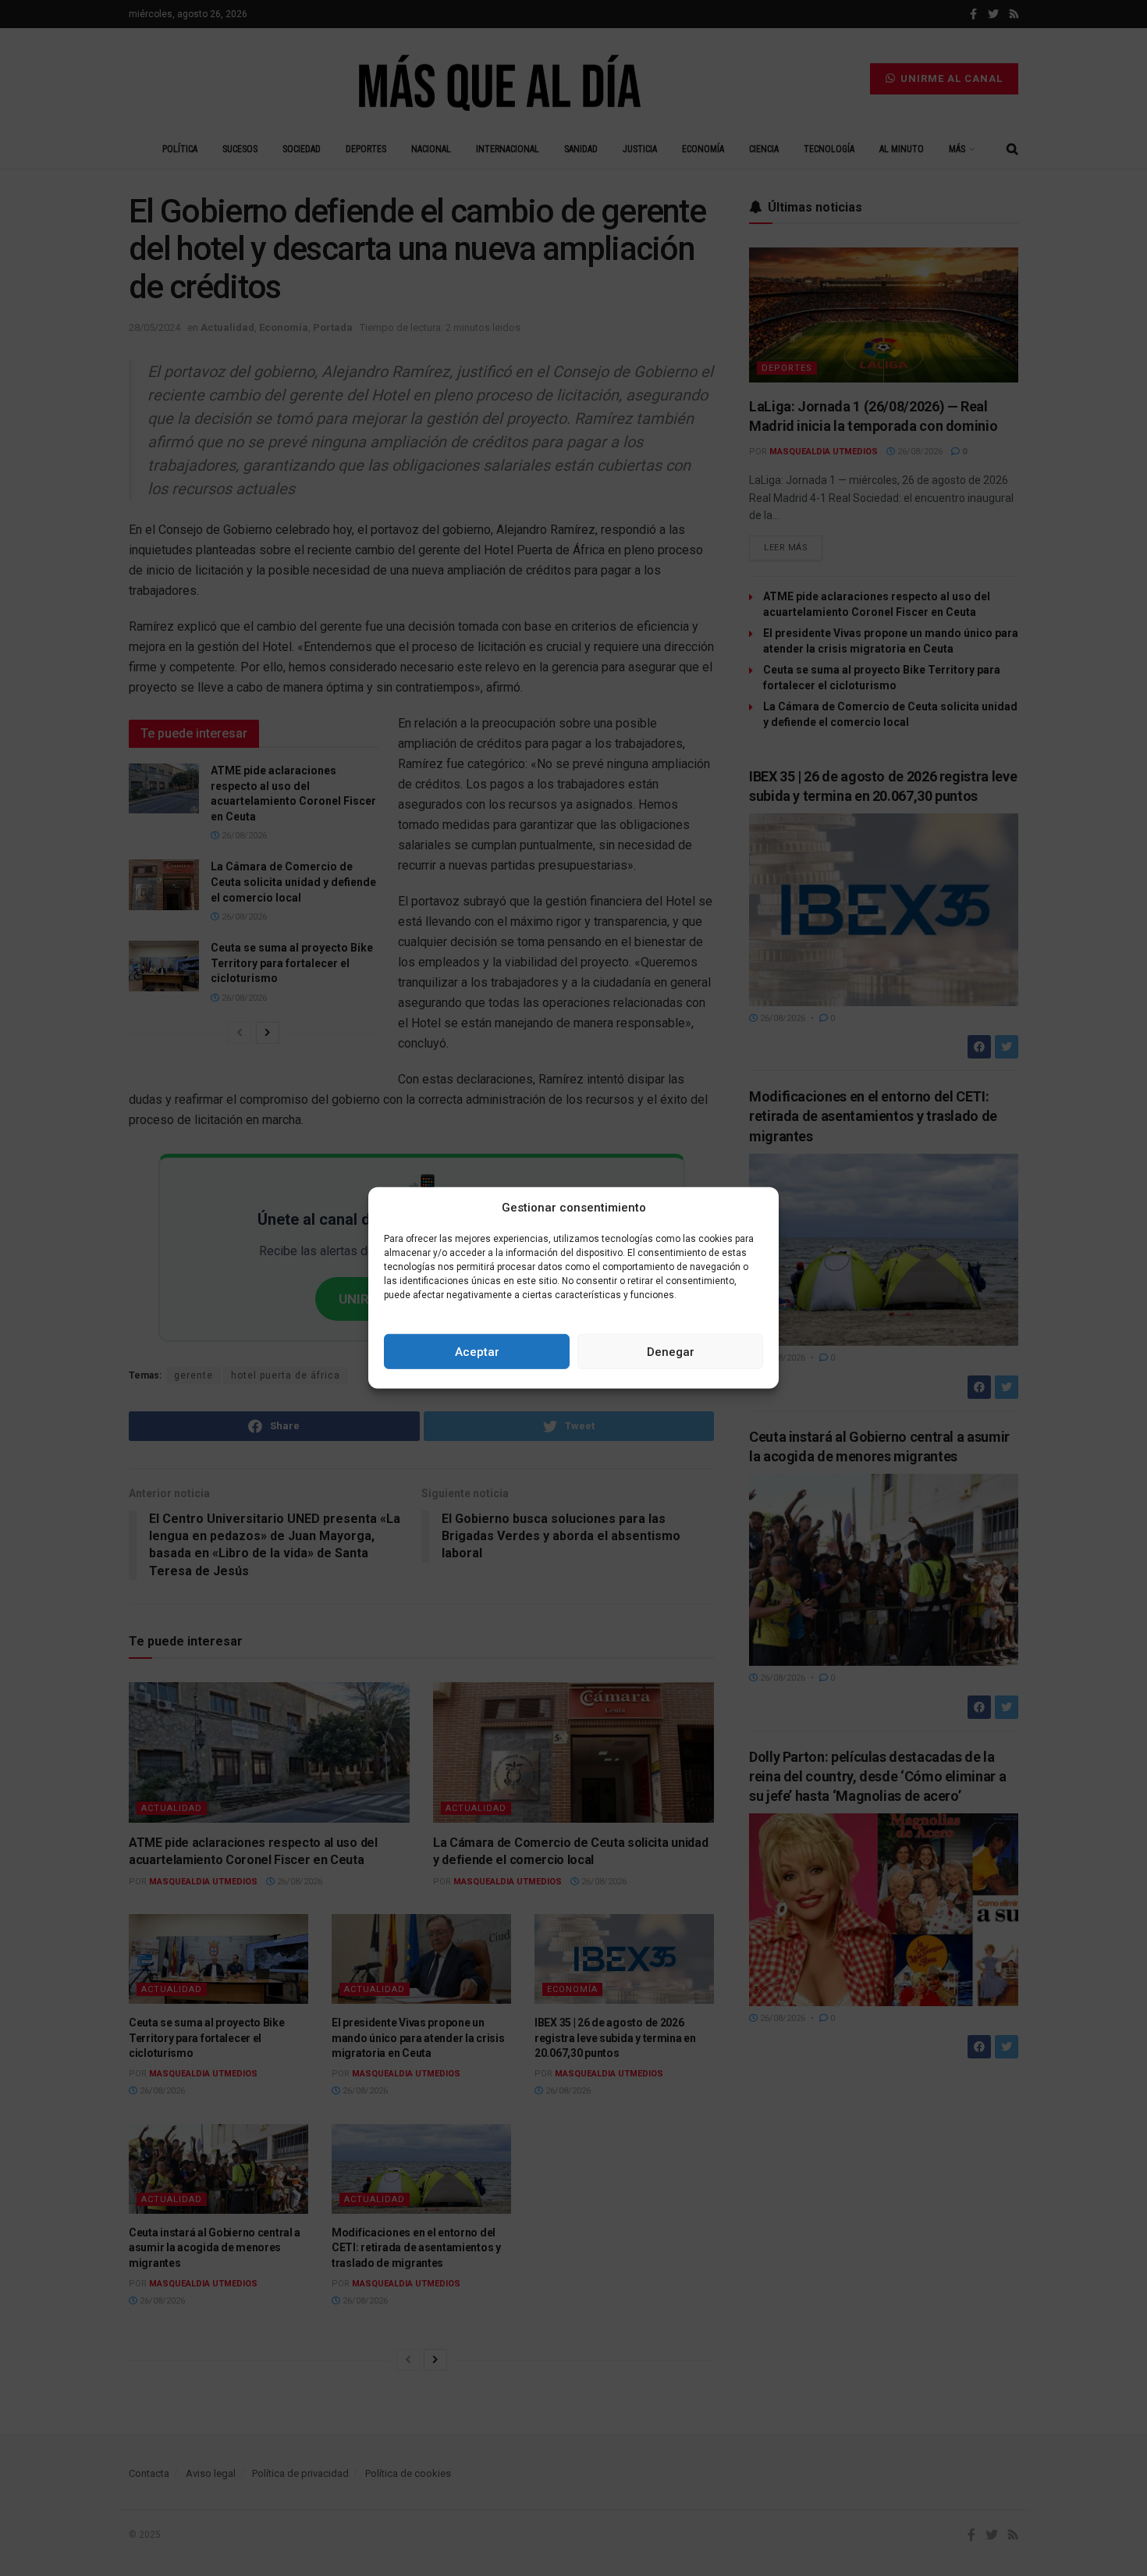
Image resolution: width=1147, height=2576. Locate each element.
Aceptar (477, 1352)
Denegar (671, 1352)
